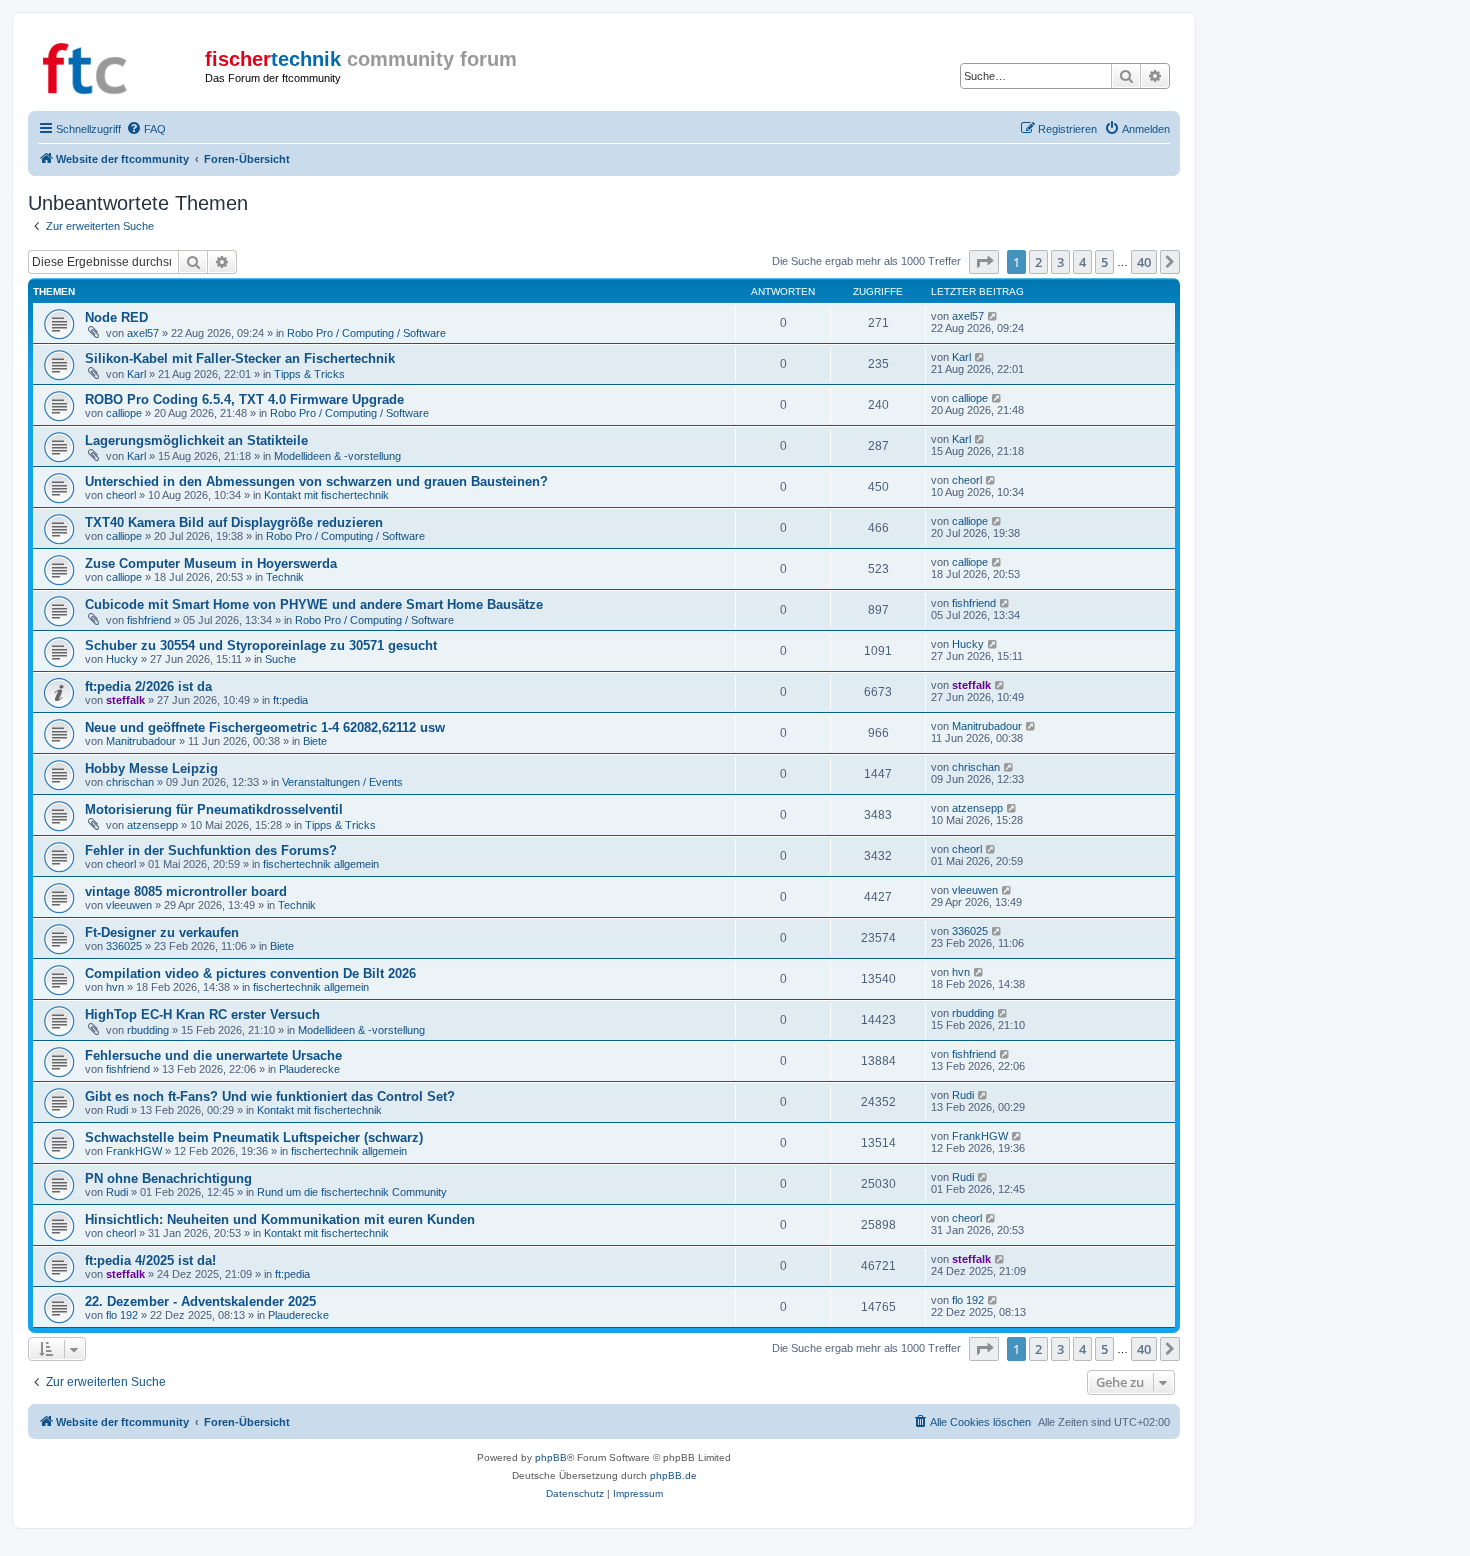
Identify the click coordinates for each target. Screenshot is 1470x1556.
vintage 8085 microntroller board (186, 891)
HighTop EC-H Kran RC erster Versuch (202, 1014)
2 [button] (1038, 262)
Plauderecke (309, 1069)
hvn (115, 987)
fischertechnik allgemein (321, 864)
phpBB (551, 1457)
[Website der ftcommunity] (119, 65)
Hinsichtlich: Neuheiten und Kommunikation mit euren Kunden (280, 1219)
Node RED (116, 317)
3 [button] (1060, 262)
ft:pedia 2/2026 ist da (148, 686)
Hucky (122, 659)
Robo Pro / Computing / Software (366, 333)
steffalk (125, 700)
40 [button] (1144, 262)
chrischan (130, 782)
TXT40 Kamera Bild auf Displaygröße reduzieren (234, 522)
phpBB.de (673, 1475)
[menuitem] (146, 129)
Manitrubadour (141, 741)
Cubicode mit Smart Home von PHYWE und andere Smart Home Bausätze (314, 604)
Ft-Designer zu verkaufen (162, 932)
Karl (136, 374)
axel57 (143, 333)
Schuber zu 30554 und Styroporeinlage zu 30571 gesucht (261, 645)
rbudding (148, 1030)
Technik (285, 577)
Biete (315, 741)
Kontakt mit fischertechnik (326, 495)
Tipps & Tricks (309, 374)
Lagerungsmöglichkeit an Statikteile (196, 440)
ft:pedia (290, 700)
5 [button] (1104, 262)
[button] (984, 262)
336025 (124, 946)
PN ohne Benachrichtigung (168, 1178)
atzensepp (152, 825)
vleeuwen (129, 905)
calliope (124, 413)
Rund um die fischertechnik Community (352, 1192)
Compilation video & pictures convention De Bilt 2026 (250, 973)
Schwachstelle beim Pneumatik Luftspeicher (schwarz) (254, 1137)
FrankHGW (134, 1151)
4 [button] (1082, 262)
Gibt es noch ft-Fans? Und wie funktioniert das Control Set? (270, 1096)
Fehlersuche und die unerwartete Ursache (213, 1055)
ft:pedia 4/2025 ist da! (150, 1260)
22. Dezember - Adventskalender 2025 (200, 1301)
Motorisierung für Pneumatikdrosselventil (214, 809)
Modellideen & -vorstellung (337, 456)
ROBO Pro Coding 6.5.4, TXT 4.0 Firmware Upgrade (244, 399)
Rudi (117, 1110)
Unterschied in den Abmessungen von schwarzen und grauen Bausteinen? (316, 481)
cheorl (121, 495)
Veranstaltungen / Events (342, 782)
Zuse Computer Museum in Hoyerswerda (211, 563)
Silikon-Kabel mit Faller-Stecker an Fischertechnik (240, 358)
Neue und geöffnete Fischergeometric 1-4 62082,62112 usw (265, 727)
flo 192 (122, 1315)
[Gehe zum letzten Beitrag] (993, 316)
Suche (280, 659)
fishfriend (149, 620)
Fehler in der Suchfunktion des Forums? (211, 850)
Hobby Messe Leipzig (151, 768)
